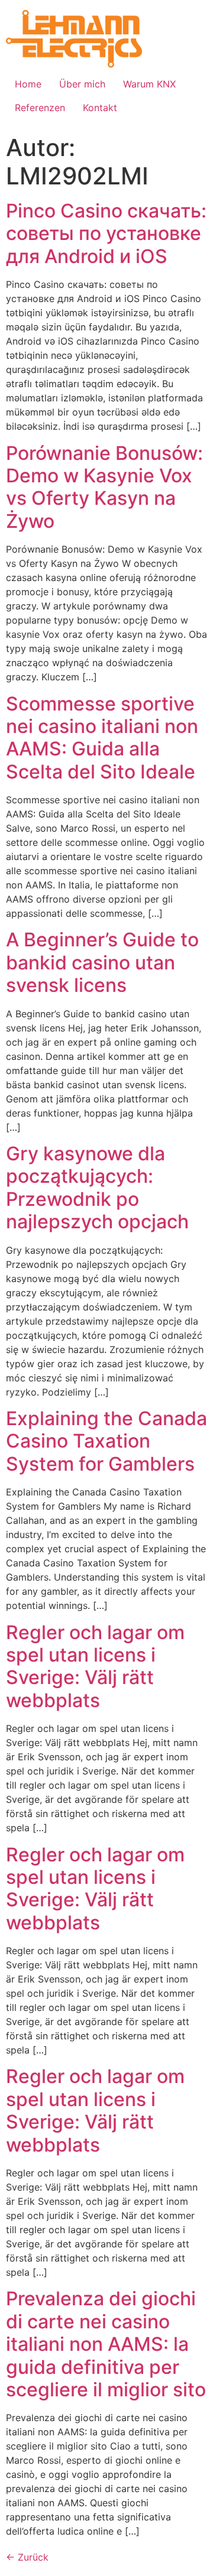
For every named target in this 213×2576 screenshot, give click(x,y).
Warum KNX (149, 84)
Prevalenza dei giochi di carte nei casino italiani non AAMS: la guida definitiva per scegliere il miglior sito (106, 2344)
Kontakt (100, 108)
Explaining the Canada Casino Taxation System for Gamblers (106, 1441)
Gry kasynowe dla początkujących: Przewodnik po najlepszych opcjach (97, 1188)
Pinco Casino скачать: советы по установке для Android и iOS (106, 233)
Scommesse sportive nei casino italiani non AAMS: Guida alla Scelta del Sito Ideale (102, 738)
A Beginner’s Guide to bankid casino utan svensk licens (102, 962)
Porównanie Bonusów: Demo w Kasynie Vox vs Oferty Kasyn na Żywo (104, 487)
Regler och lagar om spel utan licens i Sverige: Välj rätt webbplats (95, 1666)
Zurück (27, 2557)
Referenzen (40, 108)
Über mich (82, 84)
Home (28, 84)
